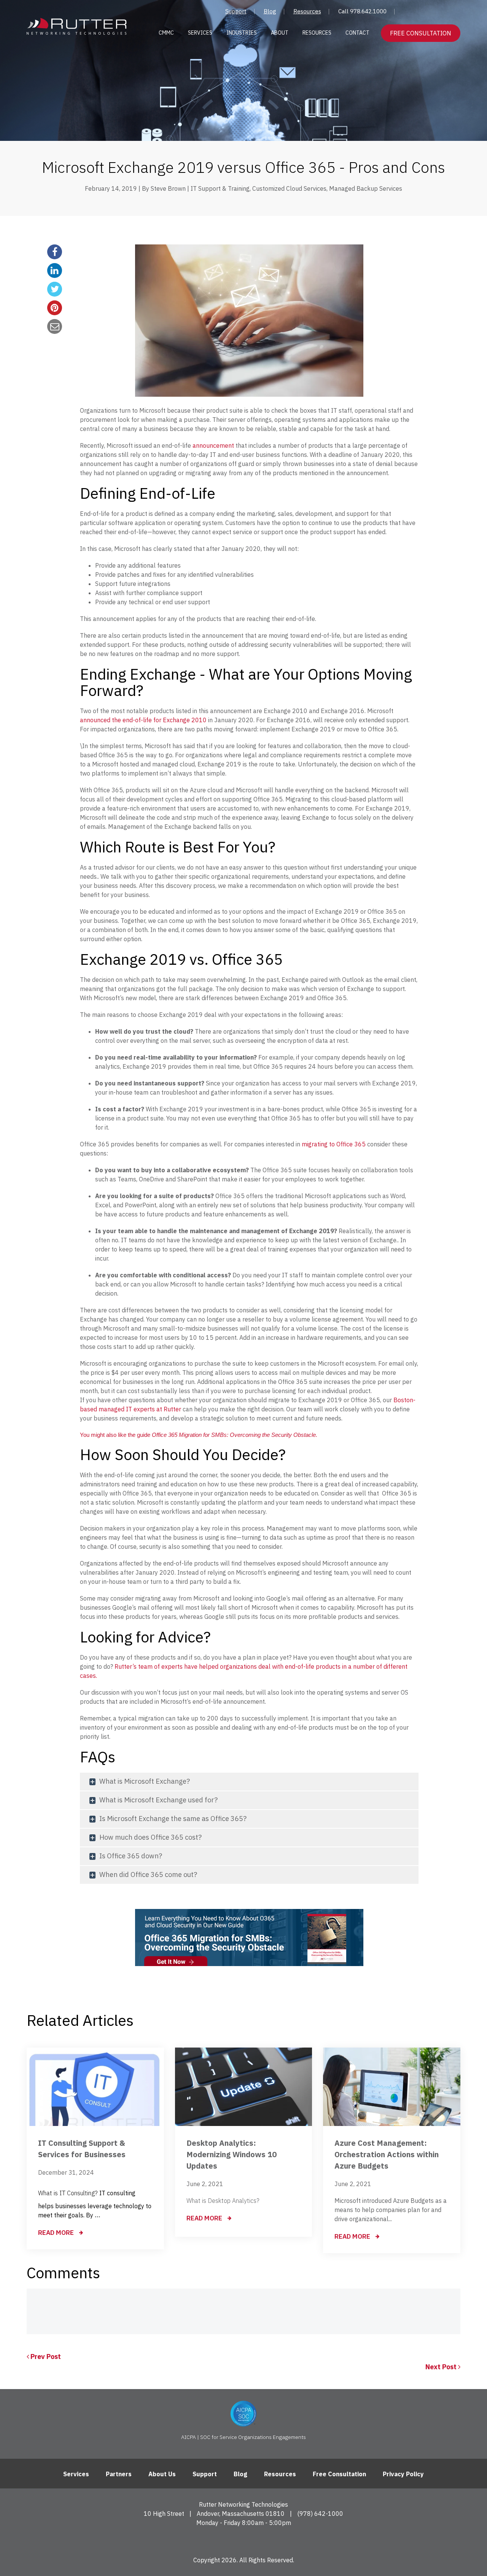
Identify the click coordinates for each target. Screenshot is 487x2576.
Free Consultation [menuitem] (339, 2474)
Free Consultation (421, 33)
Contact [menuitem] (357, 33)
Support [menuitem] (236, 11)
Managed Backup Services (366, 188)
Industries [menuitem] (242, 33)
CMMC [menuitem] (166, 33)
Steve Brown (168, 188)
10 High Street (164, 2514)
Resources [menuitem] (307, 11)
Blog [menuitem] (270, 11)
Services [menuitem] (200, 33)
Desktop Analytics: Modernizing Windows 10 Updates (232, 2154)
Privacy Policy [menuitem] (403, 2474)
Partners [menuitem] (119, 2474)
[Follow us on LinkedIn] (244, 2540)
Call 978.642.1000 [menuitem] (362, 11)
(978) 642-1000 (320, 2514)
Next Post (442, 2367)
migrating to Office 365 (334, 1144)
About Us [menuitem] (162, 2474)
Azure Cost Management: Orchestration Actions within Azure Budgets (387, 2154)
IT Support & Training (220, 188)
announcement (213, 445)
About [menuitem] (280, 33)
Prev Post (45, 2357)
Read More (57, 2233)
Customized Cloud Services (289, 188)
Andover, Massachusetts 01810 (241, 2514)
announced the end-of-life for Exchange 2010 (143, 720)
